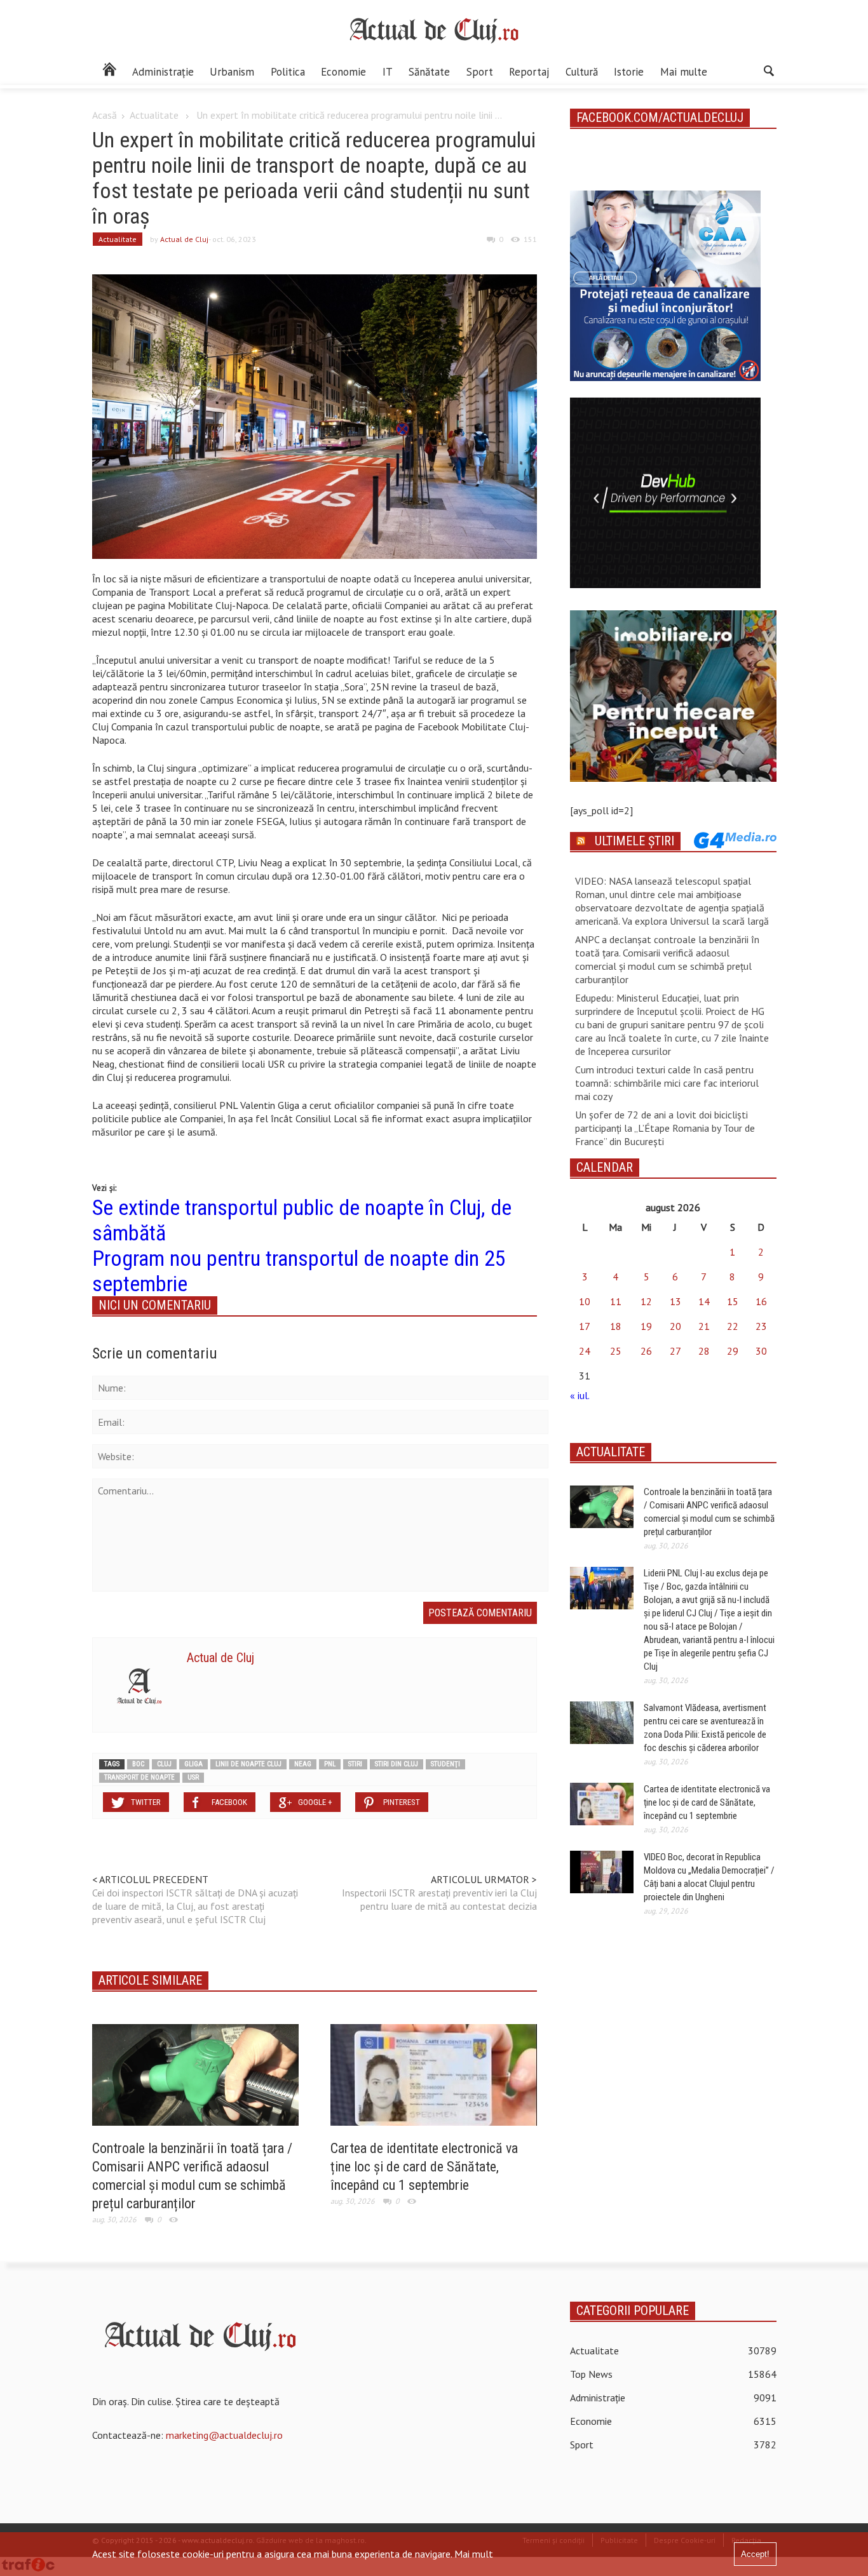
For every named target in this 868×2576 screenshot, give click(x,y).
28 (704, 1351)
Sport (480, 72)
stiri (355, 1764)
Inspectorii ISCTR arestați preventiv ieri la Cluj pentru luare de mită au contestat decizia (439, 1899)
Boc (138, 1764)
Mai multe (684, 72)
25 (616, 1351)
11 (616, 1301)
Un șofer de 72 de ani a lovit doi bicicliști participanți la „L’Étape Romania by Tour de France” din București (665, 1128)
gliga (193, 1764)
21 (704, 1326)
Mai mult (474, 2554)
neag (303, 1764)
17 (585, 1326)
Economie (343, 72)
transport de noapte (139, 1777)
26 (646, 1351)
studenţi (445, 1764)
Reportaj (529, 72)
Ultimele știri (634, 841)
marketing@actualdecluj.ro (224, 2435)
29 (733, 1351)
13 (675, 1301)
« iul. (580, 1395)
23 (761, 1326)
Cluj (164, 1764)
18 (616, 1326)
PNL (330, 1764)
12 (646, 1301)
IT (388, 72)
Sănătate (429, 72)
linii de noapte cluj (248, 1764)
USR (193, 1777)
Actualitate (154, 115)
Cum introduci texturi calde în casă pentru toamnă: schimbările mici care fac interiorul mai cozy (667, 1083)
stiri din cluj (397, 1764)
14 (704, 1301)
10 (585, 1301)
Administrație (163, 72)
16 (761, 1301)
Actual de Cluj (184, 239)
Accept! (755, 2554)
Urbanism (232, 72)
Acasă (105, 115)
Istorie (629, 72)
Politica (288, 72)
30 (761, 1351)
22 (733, 1326)
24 (585, 1351)
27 (675, 1351)
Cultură (582, 72)
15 (733, 1301)
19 (646, 1326)
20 (675, 1326)
